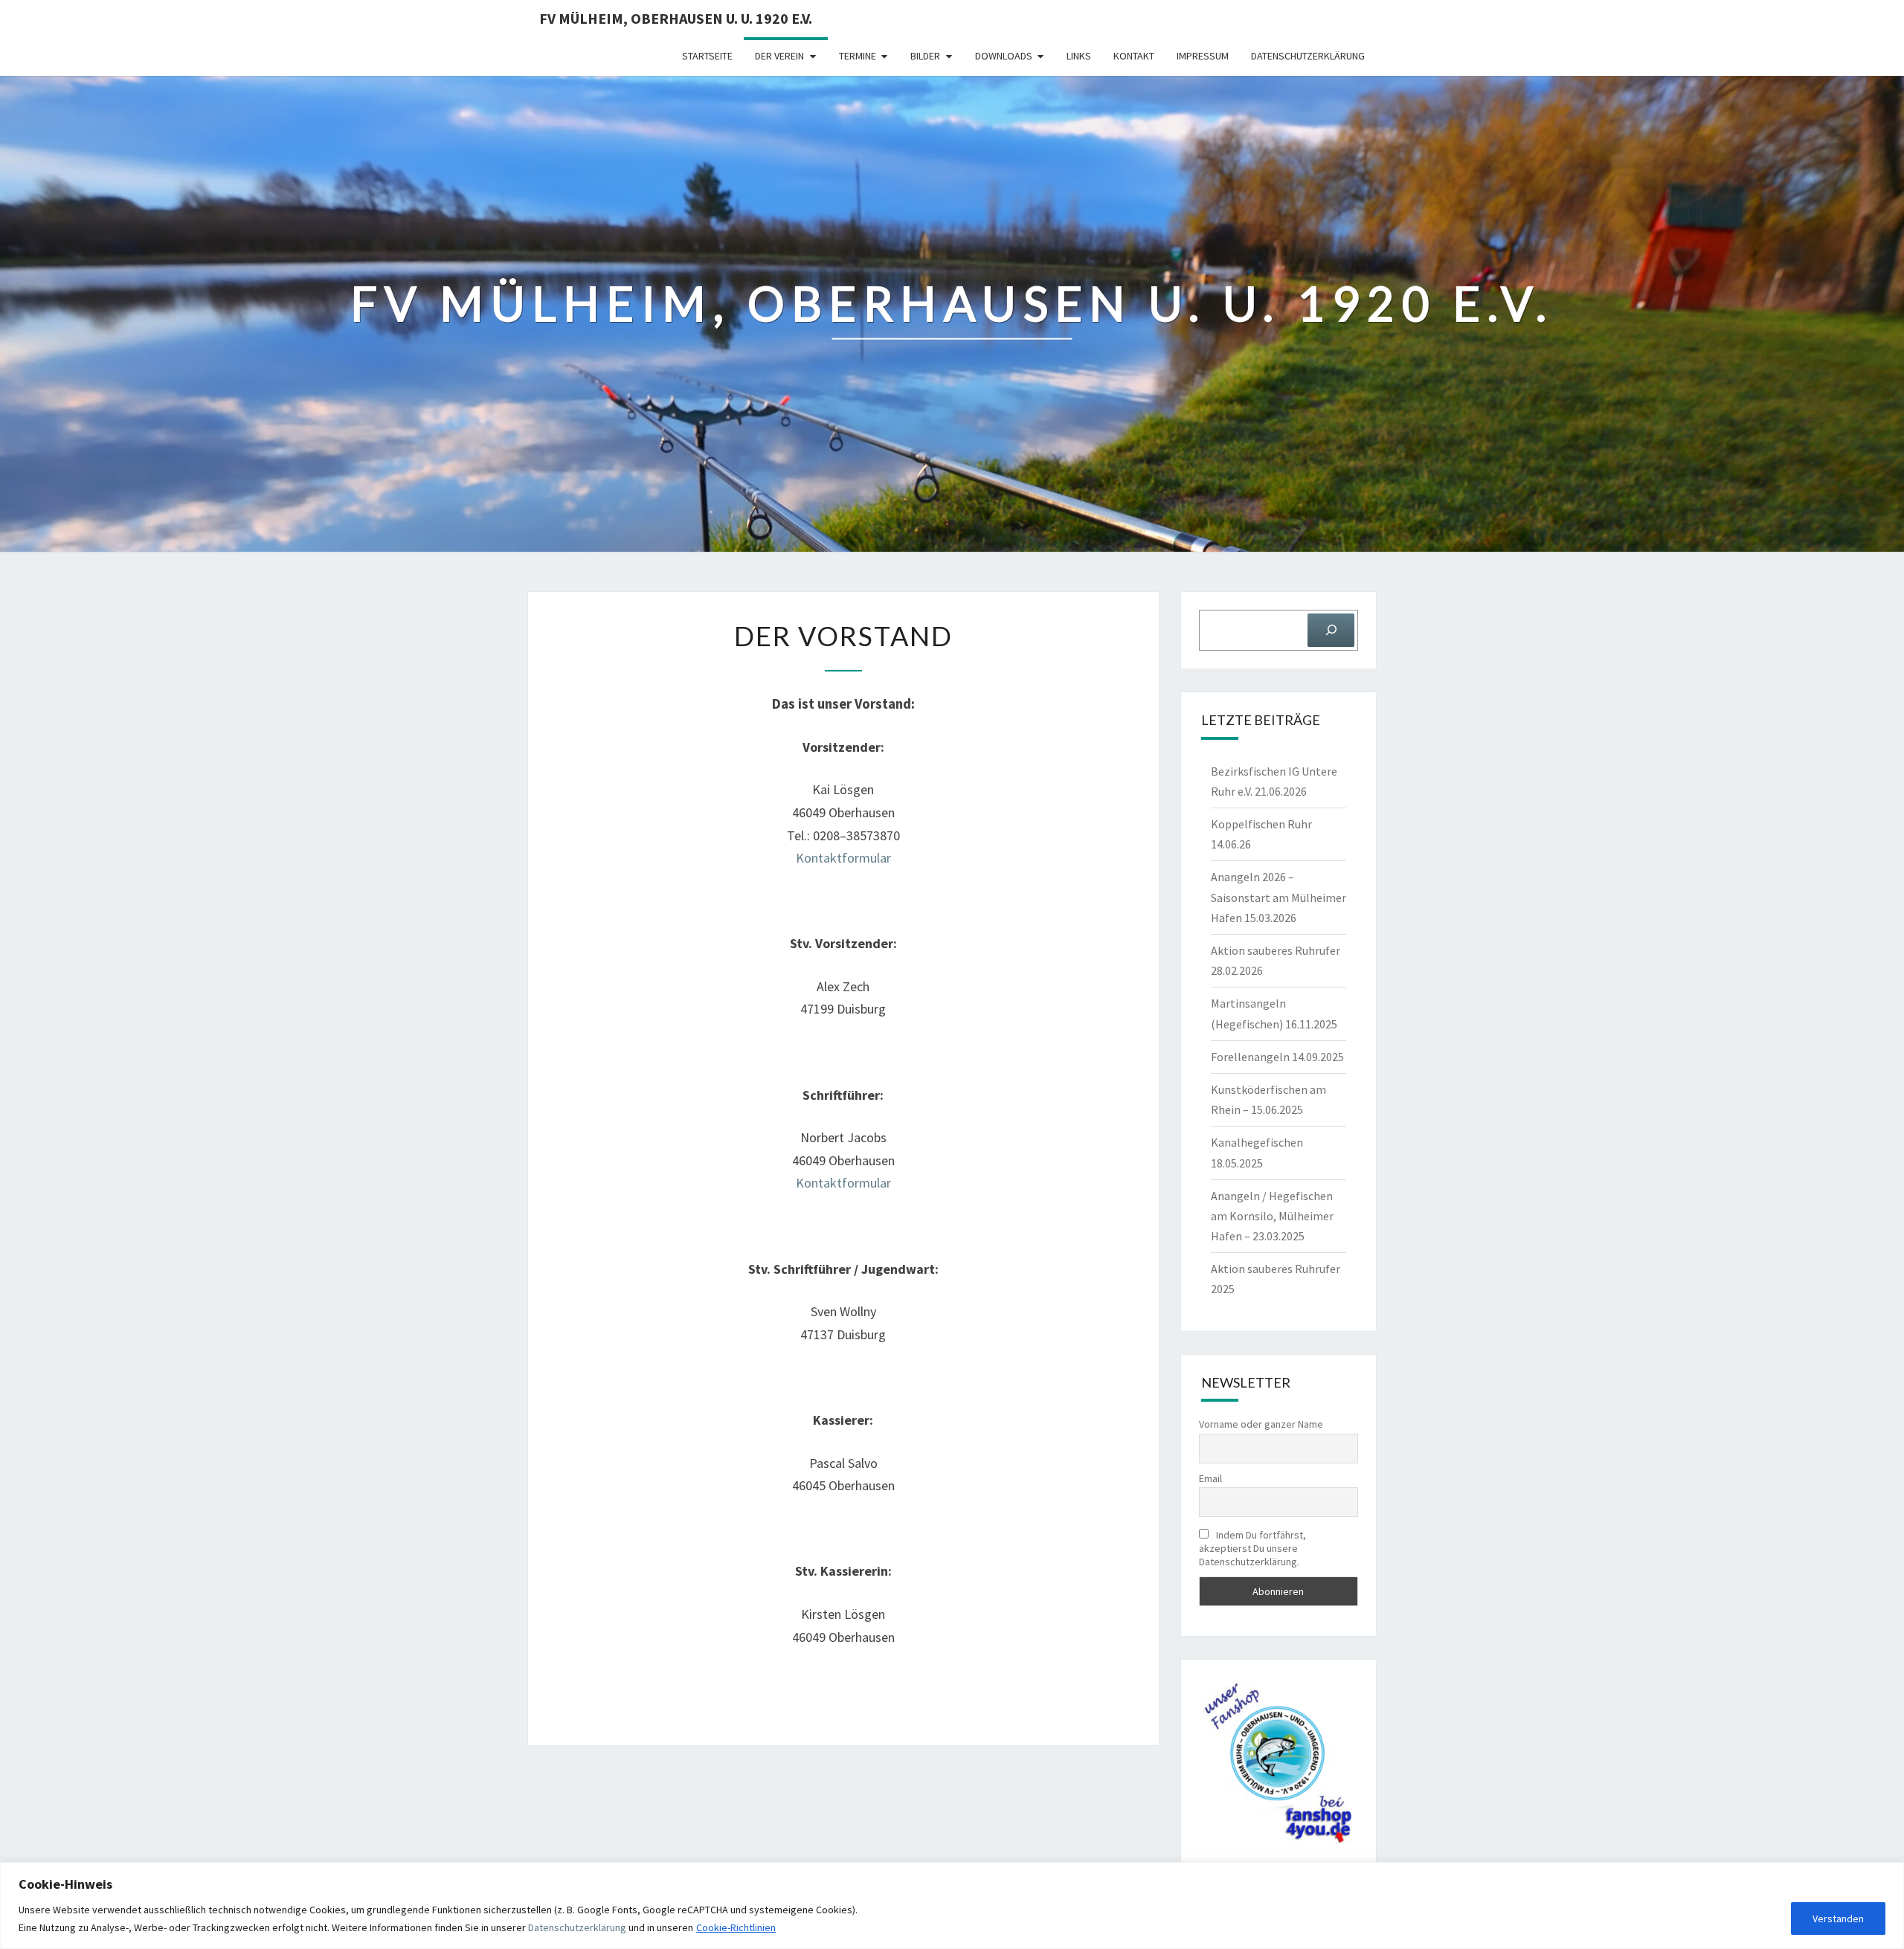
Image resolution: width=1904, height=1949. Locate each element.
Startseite (707, 56)
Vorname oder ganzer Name (1261, 1424)
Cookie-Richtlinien (736, 1927)
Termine (858, 56)
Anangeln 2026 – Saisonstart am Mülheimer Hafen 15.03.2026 (1279, 897)
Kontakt (1134, 56)
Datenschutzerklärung (577, 1927)
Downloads (1004, 56)
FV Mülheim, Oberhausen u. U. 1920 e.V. (676, 18)
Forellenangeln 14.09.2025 (1277, 1057)
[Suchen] (1331, 630)
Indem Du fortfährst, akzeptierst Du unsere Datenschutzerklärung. (1252, 1548)
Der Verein (779, 56)
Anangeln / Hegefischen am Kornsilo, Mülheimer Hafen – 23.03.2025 (1272, 1216)
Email (1210, 1478)
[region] (952, 1905)
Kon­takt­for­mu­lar (843, 858)
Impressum (1203, 56)
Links (1079, 56)
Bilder (925, 56)
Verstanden (1838, 1919)
